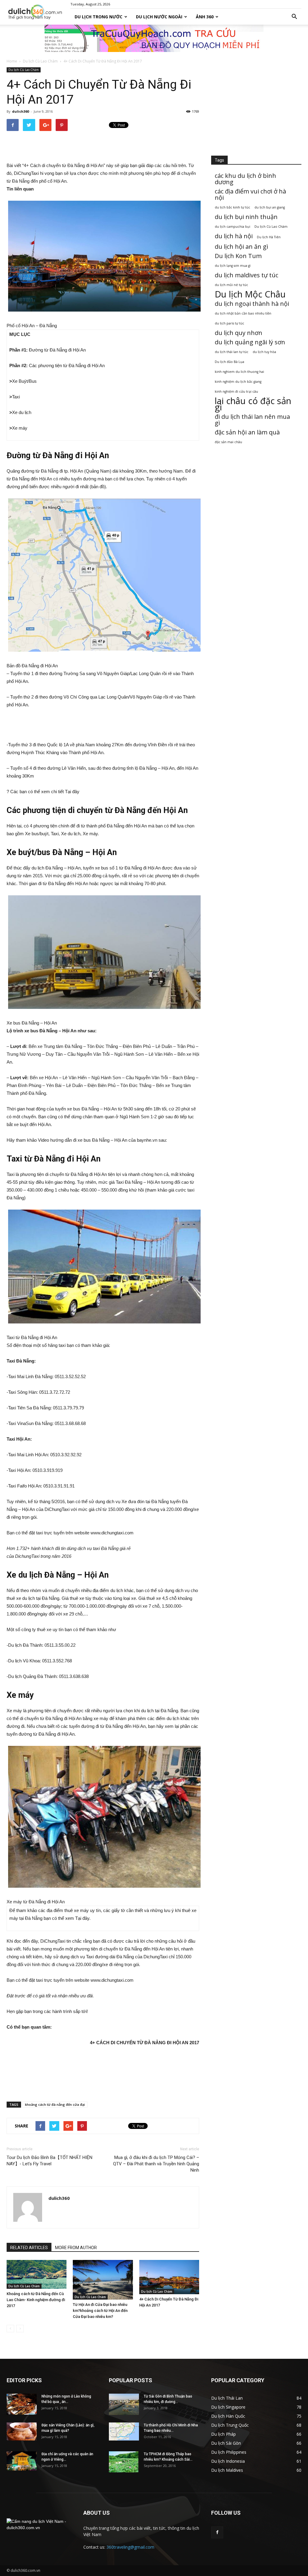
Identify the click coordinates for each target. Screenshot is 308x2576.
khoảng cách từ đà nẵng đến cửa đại (55, 2104)
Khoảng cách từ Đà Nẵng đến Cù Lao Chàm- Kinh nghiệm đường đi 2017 (36, 2300)
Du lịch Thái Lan (227, 2398)
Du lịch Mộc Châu (250, 294)
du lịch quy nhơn (239, 333)
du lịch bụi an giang (270, 207)
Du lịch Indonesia (228, 2461)
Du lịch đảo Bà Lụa (229, 362)
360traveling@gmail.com (130, 2547)
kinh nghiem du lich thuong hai (239, 372)
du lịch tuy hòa (264, 352)
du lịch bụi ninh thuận (246, 217)
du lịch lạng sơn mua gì (233, 266)
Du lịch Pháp (223, 2434)
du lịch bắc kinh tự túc (233, 207)
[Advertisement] (103, 146)
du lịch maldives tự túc (246, 275)
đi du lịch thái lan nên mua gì (252, 420)
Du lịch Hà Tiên (269, 237)
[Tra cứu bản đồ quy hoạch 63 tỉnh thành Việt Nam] (154, 38)
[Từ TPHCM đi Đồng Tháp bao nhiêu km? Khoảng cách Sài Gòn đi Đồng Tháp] (124, 2462)
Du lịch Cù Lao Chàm (40, 61)
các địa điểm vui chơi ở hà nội (250, 194)
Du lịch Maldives (227, 2470)
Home (12, 61)
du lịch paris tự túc (229, 323)
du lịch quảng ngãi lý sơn (250, 342)
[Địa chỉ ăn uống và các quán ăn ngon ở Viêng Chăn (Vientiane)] (22, 2461)
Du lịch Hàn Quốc (228, 2416)
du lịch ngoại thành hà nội (252, 304)
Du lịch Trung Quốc (230, 2425)
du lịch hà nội (234, 236)
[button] (294, 17)
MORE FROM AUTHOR (76, 2248)
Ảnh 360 (205, 17)
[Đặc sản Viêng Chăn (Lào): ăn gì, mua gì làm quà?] (22, 2431)
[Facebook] (217, 2532)
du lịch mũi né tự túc (231, 285)
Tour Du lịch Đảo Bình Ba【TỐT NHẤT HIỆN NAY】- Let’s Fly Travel (49, 2161)
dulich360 (20, 111)
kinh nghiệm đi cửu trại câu (236, 391)
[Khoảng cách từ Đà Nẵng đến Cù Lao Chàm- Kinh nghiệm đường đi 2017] (37, 2274)
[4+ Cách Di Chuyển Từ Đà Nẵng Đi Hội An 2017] (169, 2277)
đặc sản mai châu (228, 442)
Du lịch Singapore (228, 2407)
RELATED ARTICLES (29, 2248)
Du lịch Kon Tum (238, 256)
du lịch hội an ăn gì (241, 247)
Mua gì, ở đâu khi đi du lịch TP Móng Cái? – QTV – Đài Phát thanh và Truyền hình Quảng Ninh (156, 2164)
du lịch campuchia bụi (233, 227)
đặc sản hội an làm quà (247, 432)
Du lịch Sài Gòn (226, 2443)
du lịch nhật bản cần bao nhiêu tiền (243, 313)
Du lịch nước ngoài (159, 17)
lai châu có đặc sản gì (253, 404)
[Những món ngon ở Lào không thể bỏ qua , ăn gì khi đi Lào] (22, 2404)
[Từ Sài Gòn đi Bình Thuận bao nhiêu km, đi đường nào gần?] (124, 2404)
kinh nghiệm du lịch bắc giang (238, 382)
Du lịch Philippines (229, 2452)
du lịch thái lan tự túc (232, 352)
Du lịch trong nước (99, 17)
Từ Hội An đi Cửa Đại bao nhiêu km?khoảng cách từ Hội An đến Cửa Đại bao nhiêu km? (100, 2311)
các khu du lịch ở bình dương (245, 179)
